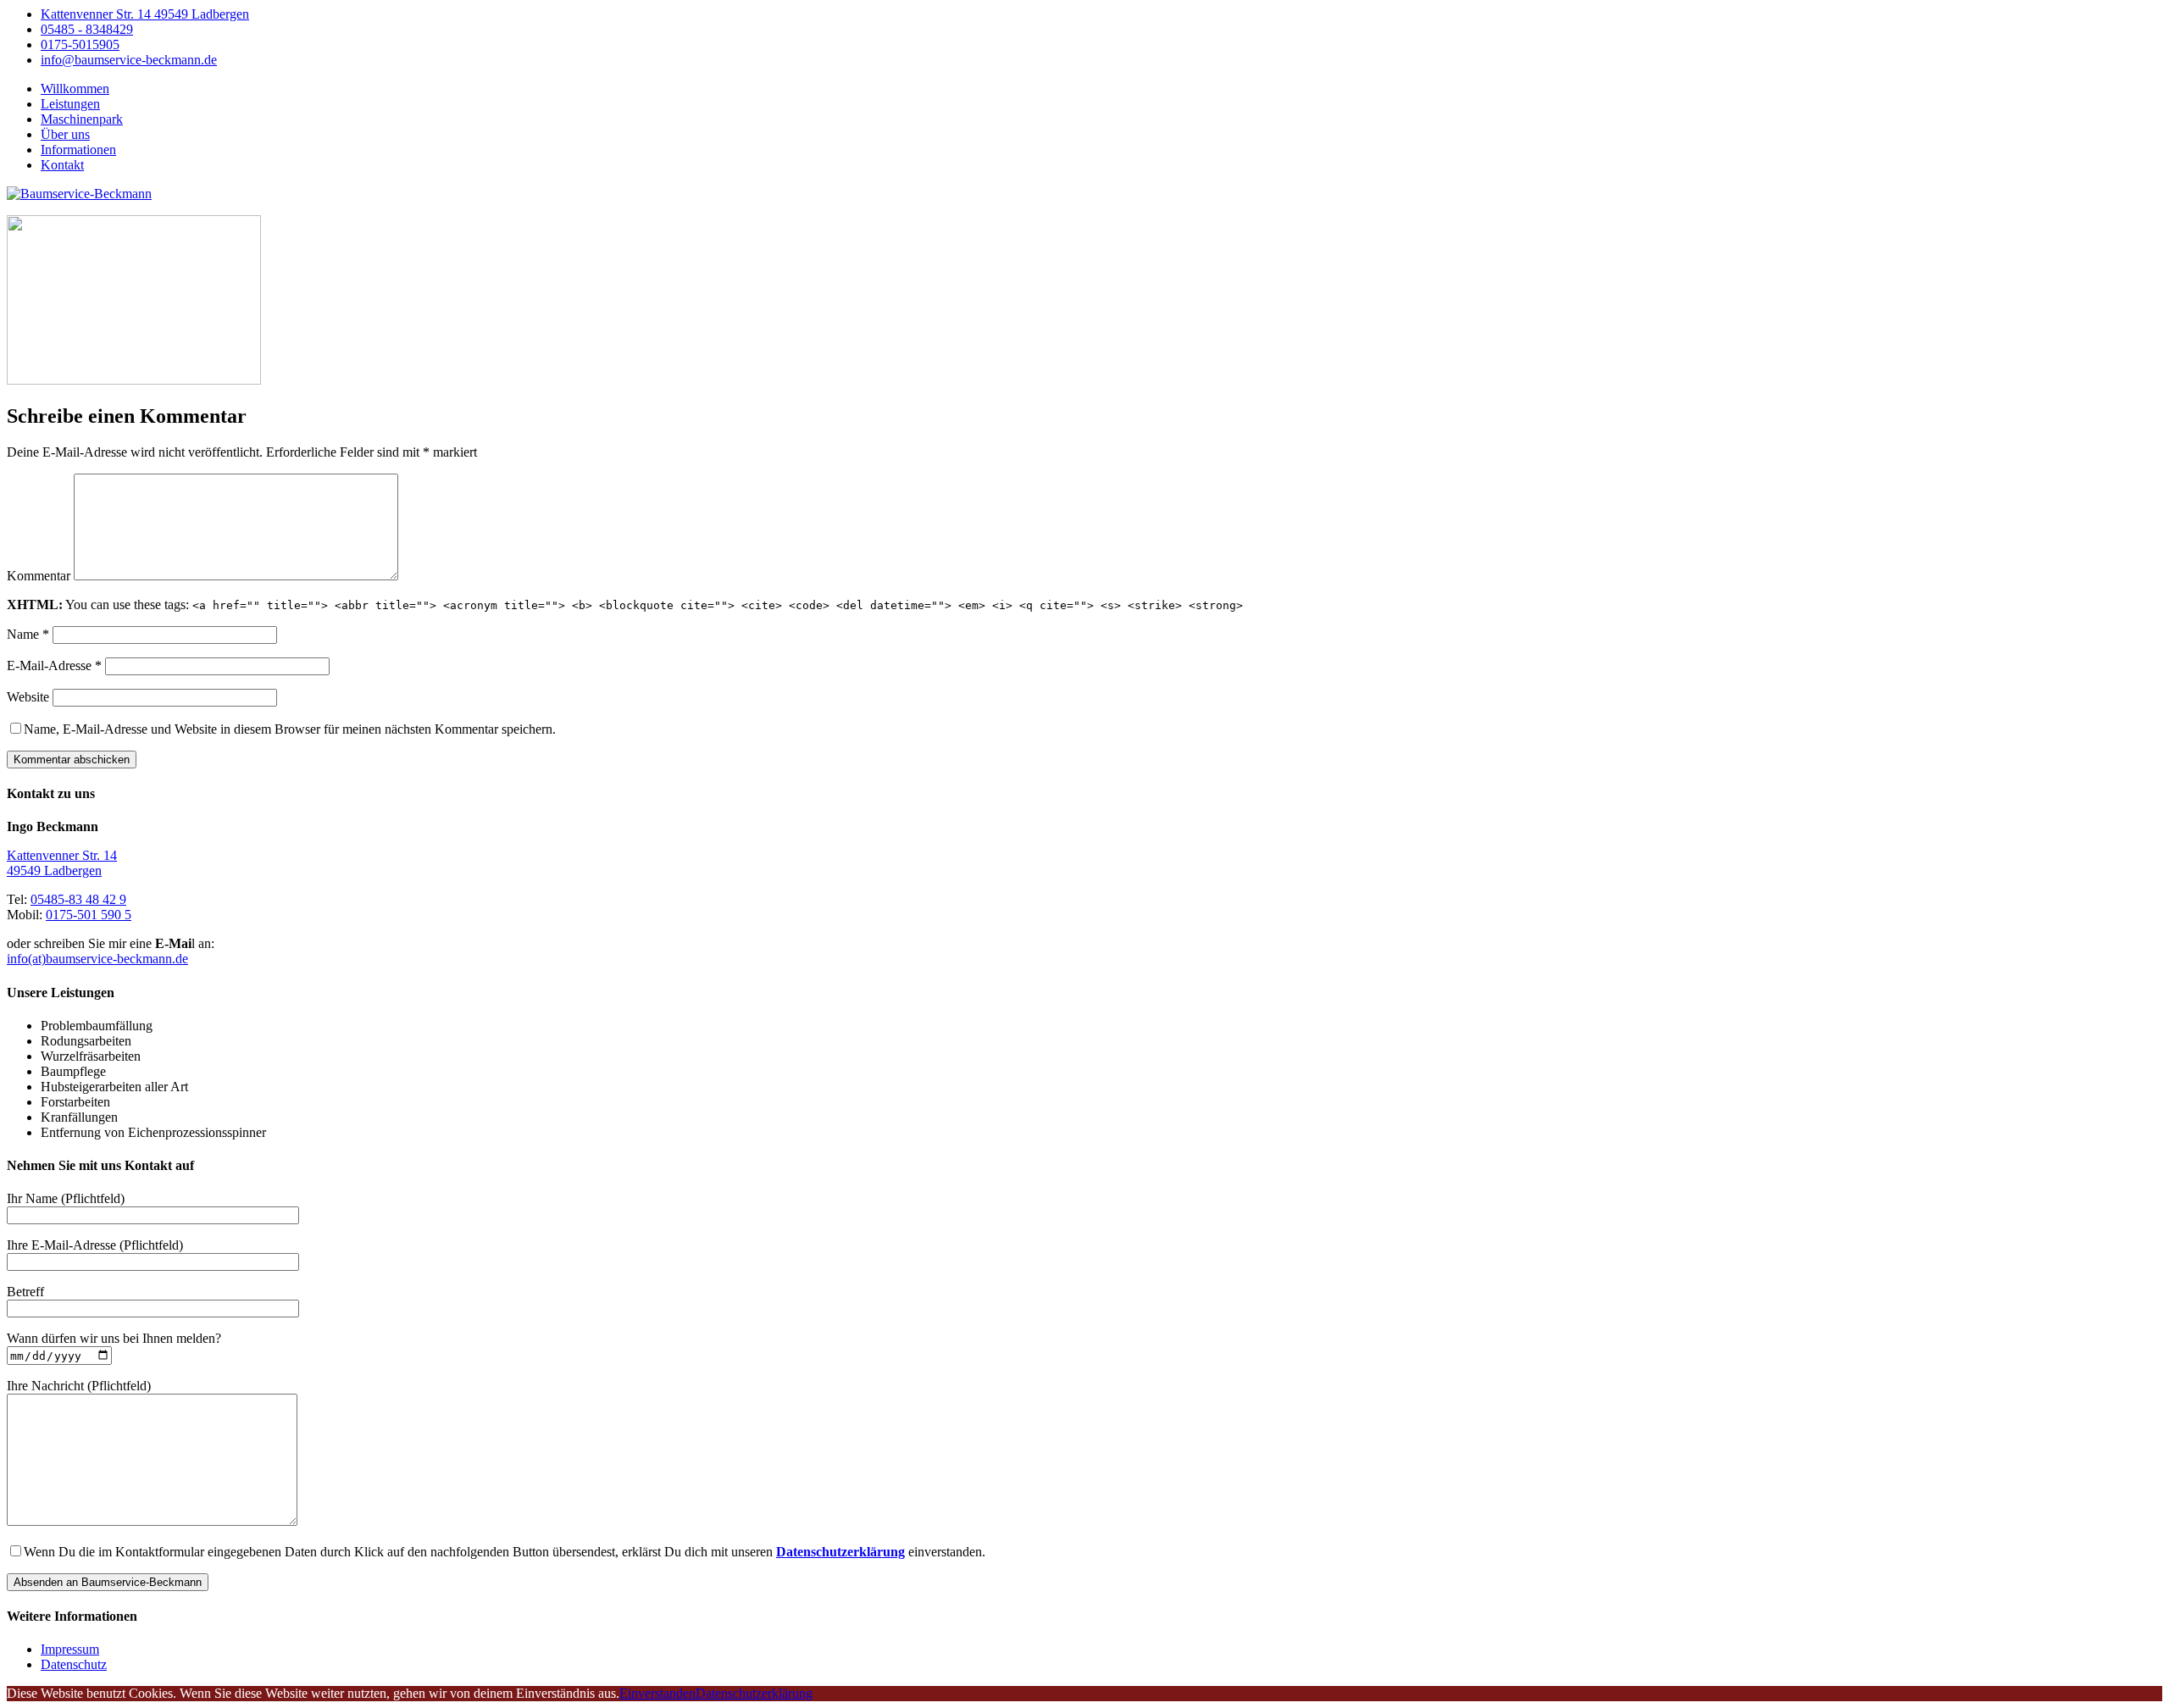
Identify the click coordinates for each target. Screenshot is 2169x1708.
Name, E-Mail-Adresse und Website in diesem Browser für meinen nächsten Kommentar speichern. (290, 729)
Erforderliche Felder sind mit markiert (242, 452)
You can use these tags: (625, 604)
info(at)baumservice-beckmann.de (97, 959)
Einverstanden (657, 1693)
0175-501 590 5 (89, 915)
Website (28, 697)
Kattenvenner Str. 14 (62, 855)
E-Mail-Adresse (54, 665)
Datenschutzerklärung (754, 1693)
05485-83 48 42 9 (78, 899)
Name (28, 634)
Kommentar (39, 576)
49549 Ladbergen (54, 871)
